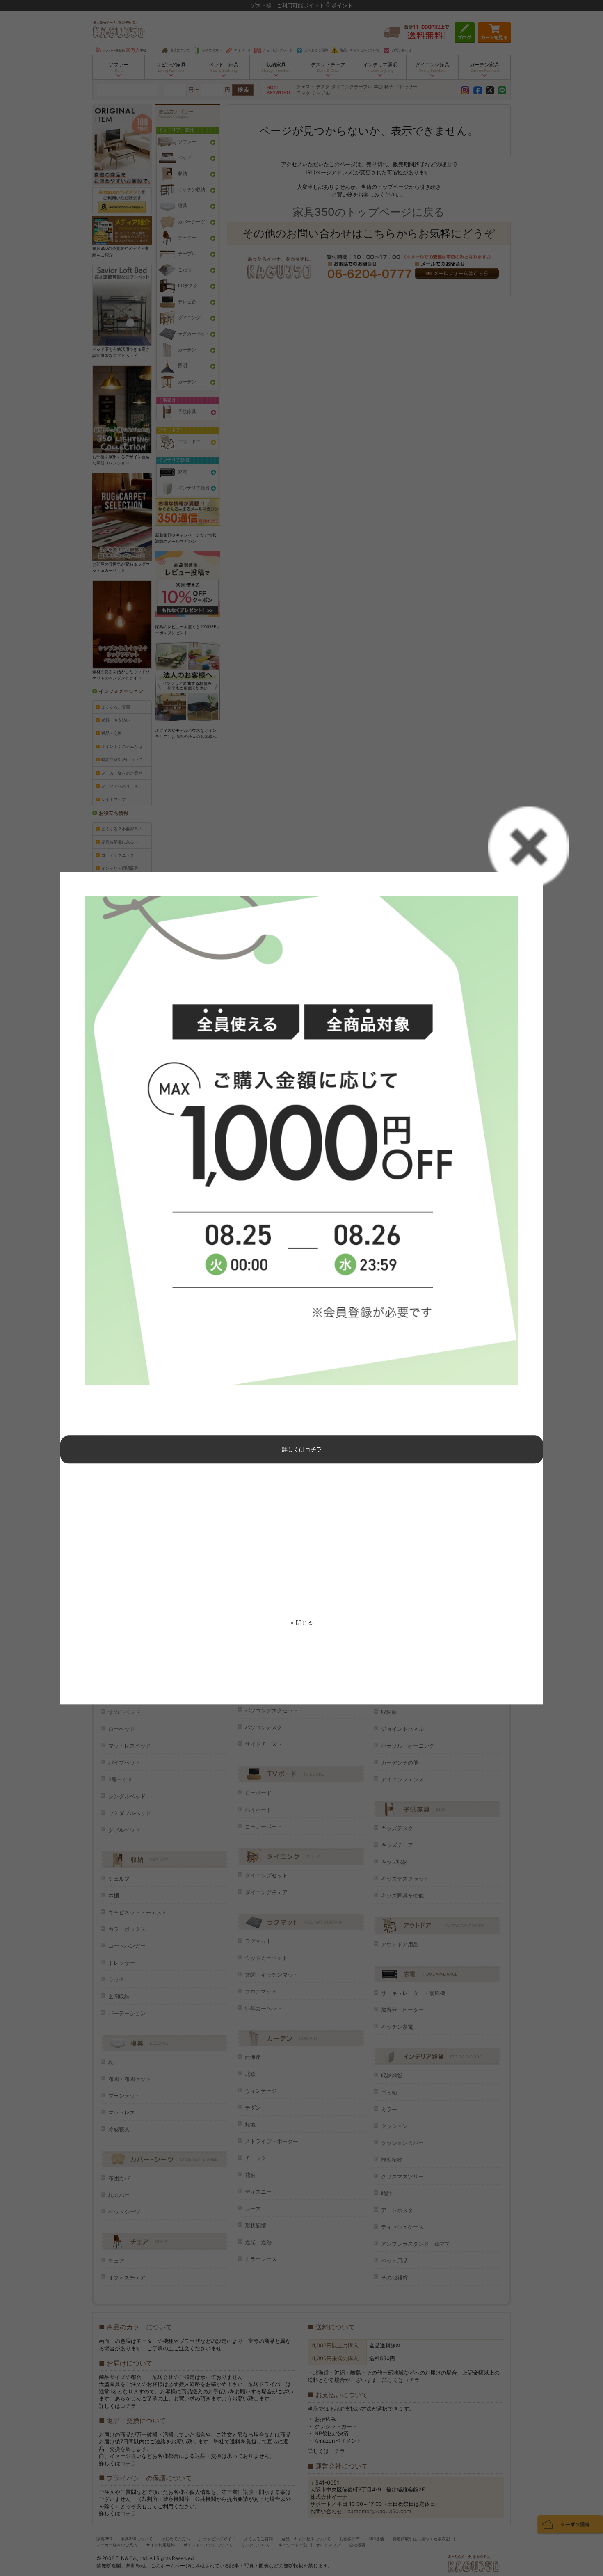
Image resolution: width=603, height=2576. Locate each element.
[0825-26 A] (301, 1141)
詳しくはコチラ (302, 1450)
